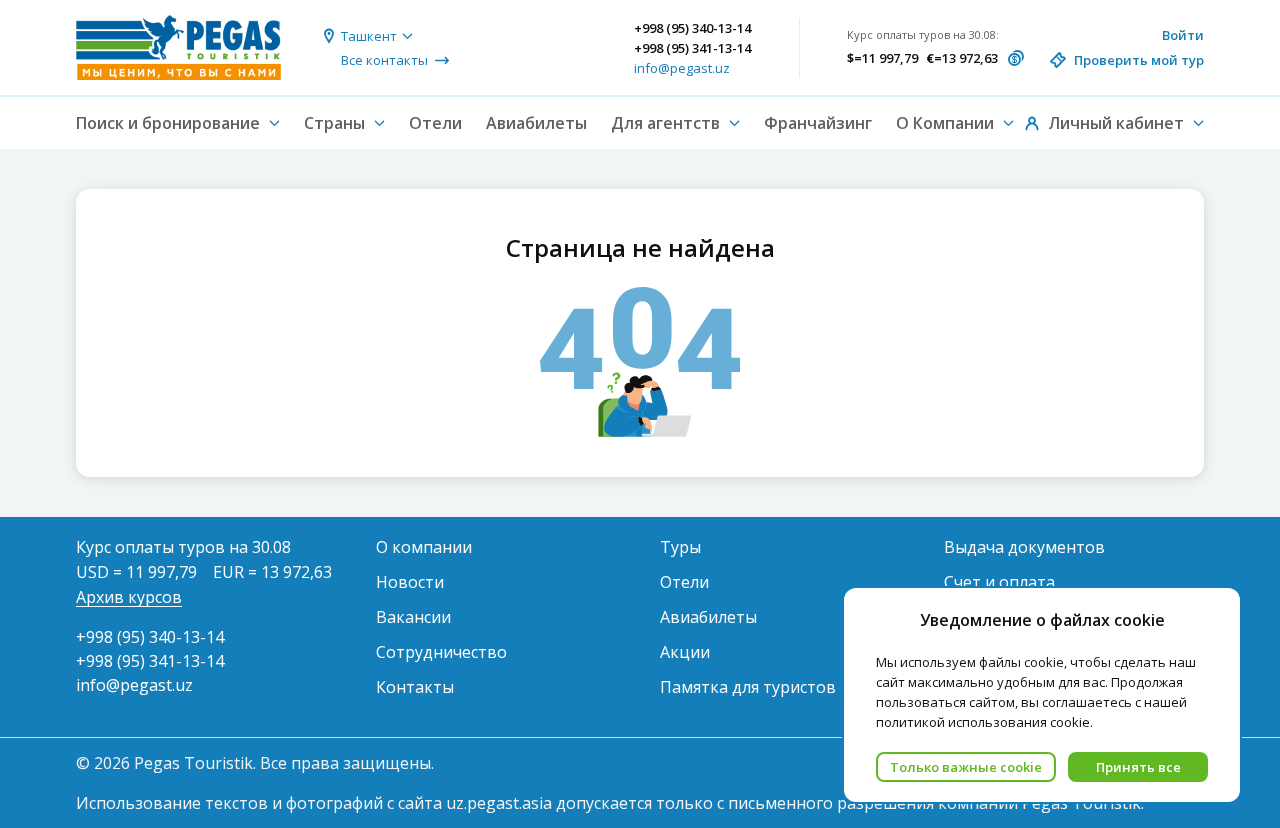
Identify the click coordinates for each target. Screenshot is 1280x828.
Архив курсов (129, 597)
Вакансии (413, 617)
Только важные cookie (966, 767)
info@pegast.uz (682, 68)
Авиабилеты (536, 123)
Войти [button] (1183, 35)
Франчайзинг (818, 123)
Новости (410, 582)
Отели (435, 123)
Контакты (415, 687)
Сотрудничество (441, 652)
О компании (424, 547)
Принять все (1138, 767)
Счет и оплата (999, 582)
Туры (680, 547)
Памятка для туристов (748, 687)
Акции (685, 652)
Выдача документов (1024, 547)
